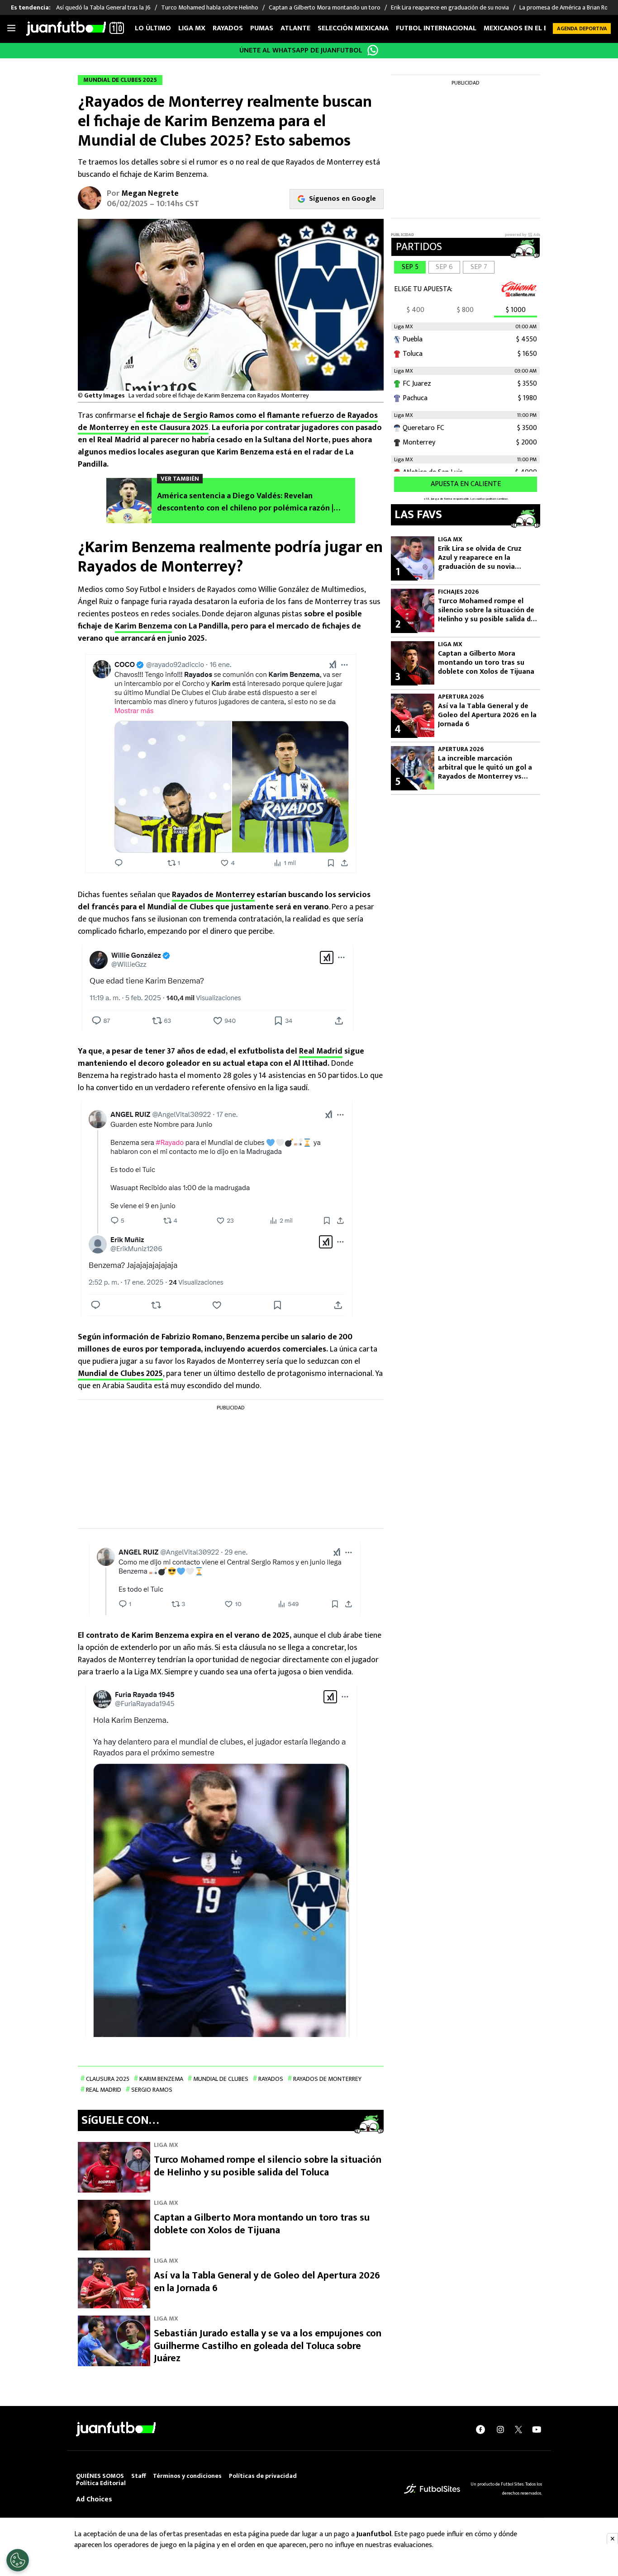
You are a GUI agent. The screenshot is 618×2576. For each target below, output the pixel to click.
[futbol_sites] (432, 2489)
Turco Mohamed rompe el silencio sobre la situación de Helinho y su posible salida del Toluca (268, 2166)
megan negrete (150, 194)
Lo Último (153, 28)
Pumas (262, 28)
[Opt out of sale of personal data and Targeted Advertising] (18, 2560)
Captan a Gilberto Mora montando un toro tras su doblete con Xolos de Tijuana (262, 2224)
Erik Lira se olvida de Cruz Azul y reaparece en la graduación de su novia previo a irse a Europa (480, 558)
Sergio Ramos (152, 2090)
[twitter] (518, 2429)
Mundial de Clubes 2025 (120, 1374)
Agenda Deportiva (582, 28)
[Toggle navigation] (11, 28)
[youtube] (537, 2429)
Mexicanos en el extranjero (534, 28)
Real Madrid (321, 1051)
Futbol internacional (436, 28)
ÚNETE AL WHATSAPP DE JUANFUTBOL (301, 50)
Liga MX (192, 28)
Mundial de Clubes (221, 2079)
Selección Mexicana (353, 28)
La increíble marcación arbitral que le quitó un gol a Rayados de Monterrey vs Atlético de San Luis (485, 768)
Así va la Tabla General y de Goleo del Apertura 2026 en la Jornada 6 (267, 2282)
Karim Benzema (143, 626)
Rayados (228, 28)
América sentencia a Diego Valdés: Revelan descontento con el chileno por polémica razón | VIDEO (245, 502)
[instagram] (500, 2429)
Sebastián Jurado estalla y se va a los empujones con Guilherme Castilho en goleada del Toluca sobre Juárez (268, 2346)
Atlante (295, 28)
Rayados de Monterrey (213, 895)
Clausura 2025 (108, 2079)
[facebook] (480, 2429)
